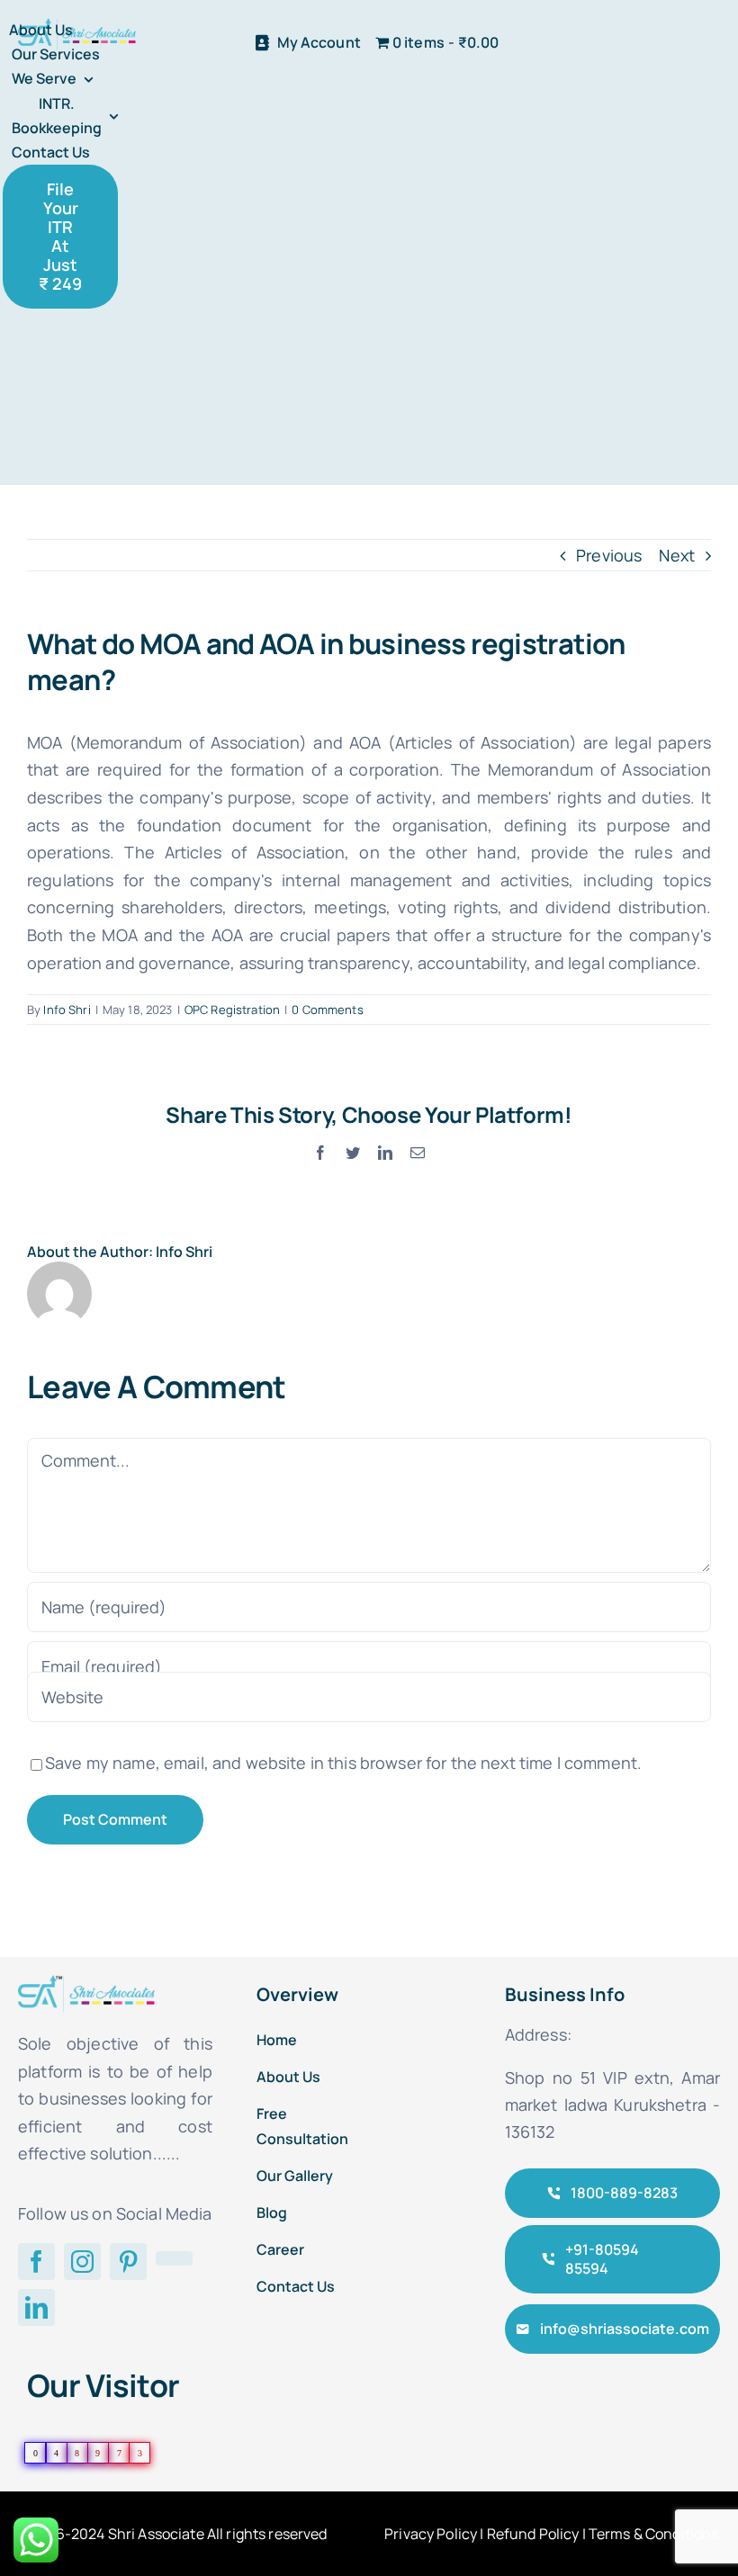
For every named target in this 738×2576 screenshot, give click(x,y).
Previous (609, 555)
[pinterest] (128, 2262)
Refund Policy (533, 2534)
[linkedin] (36, 2307)
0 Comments (327, 1010)
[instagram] (82, 2262)
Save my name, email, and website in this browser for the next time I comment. (343, 1763)
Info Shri (67, 1010)
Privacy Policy (431, 2534)
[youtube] (174, 2258)
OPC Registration (232, 1010)
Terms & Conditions (654, 2534)
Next (677, 555)
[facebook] (36, 2262)
